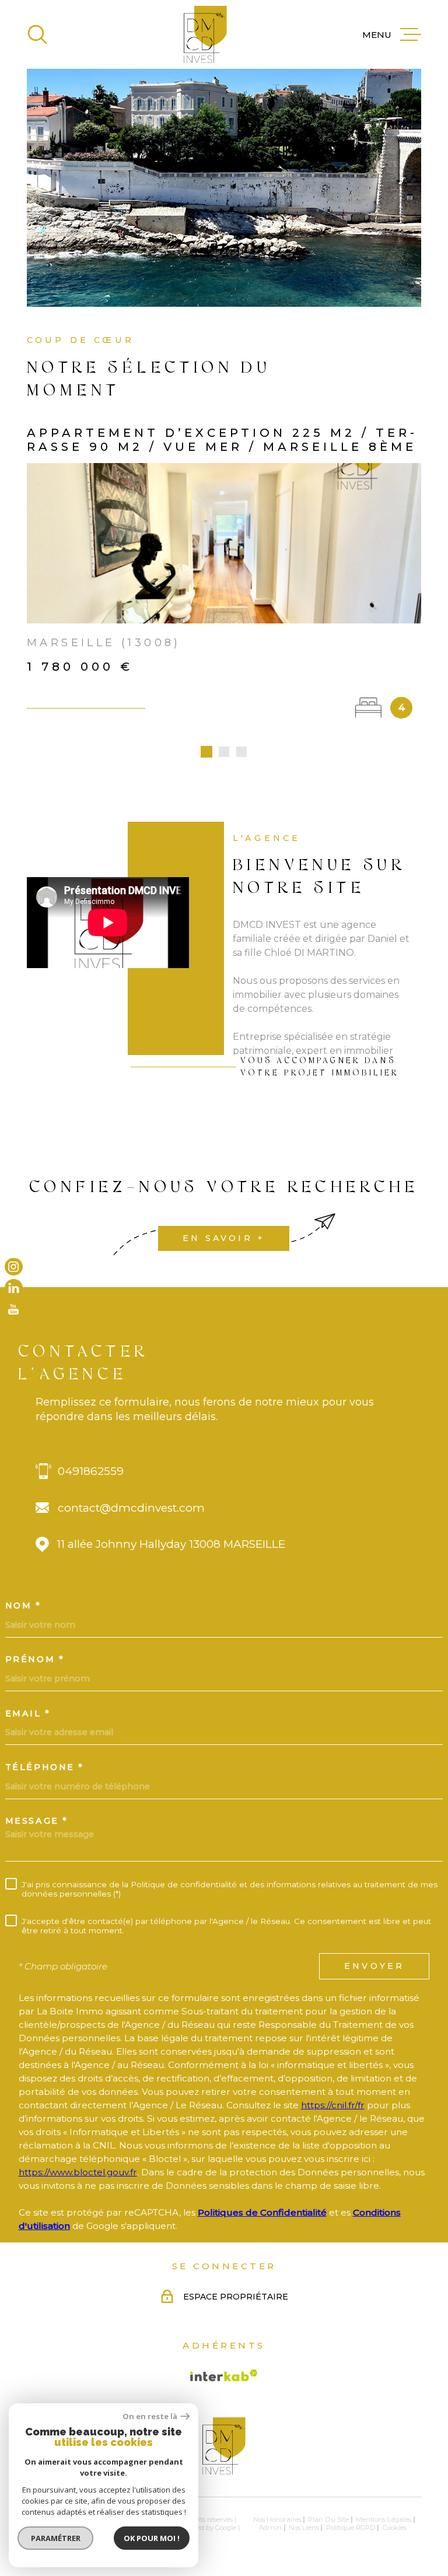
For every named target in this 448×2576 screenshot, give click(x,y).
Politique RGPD (351, 2528)
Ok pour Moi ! (152, 2538)
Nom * (23, 1606)
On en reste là (150, 2416)
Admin (270, 2528)
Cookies (395, 2528)
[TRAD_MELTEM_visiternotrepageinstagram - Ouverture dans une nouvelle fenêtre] (14, 1266)
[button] (206, 752)
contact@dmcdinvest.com (131, 1508)
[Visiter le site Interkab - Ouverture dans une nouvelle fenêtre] (224, 2375)
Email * (28, 1713)
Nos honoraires (277, 2519)
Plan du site (328, 2519)
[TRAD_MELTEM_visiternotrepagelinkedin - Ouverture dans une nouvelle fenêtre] (14, 1288)
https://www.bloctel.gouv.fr (78, 2172)
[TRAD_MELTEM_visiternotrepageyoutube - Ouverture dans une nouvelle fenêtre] (14, 1310)
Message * (37, 1821)
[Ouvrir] (37, 34)
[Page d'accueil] (205, 34)
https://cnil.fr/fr (333, 2105)
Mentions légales (384, 2519)
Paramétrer (56, 2538)
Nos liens (304, 2528)
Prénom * (35, 1659)
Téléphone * (45, 1767)
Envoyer (374, 1966)
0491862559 (91, 1471)
